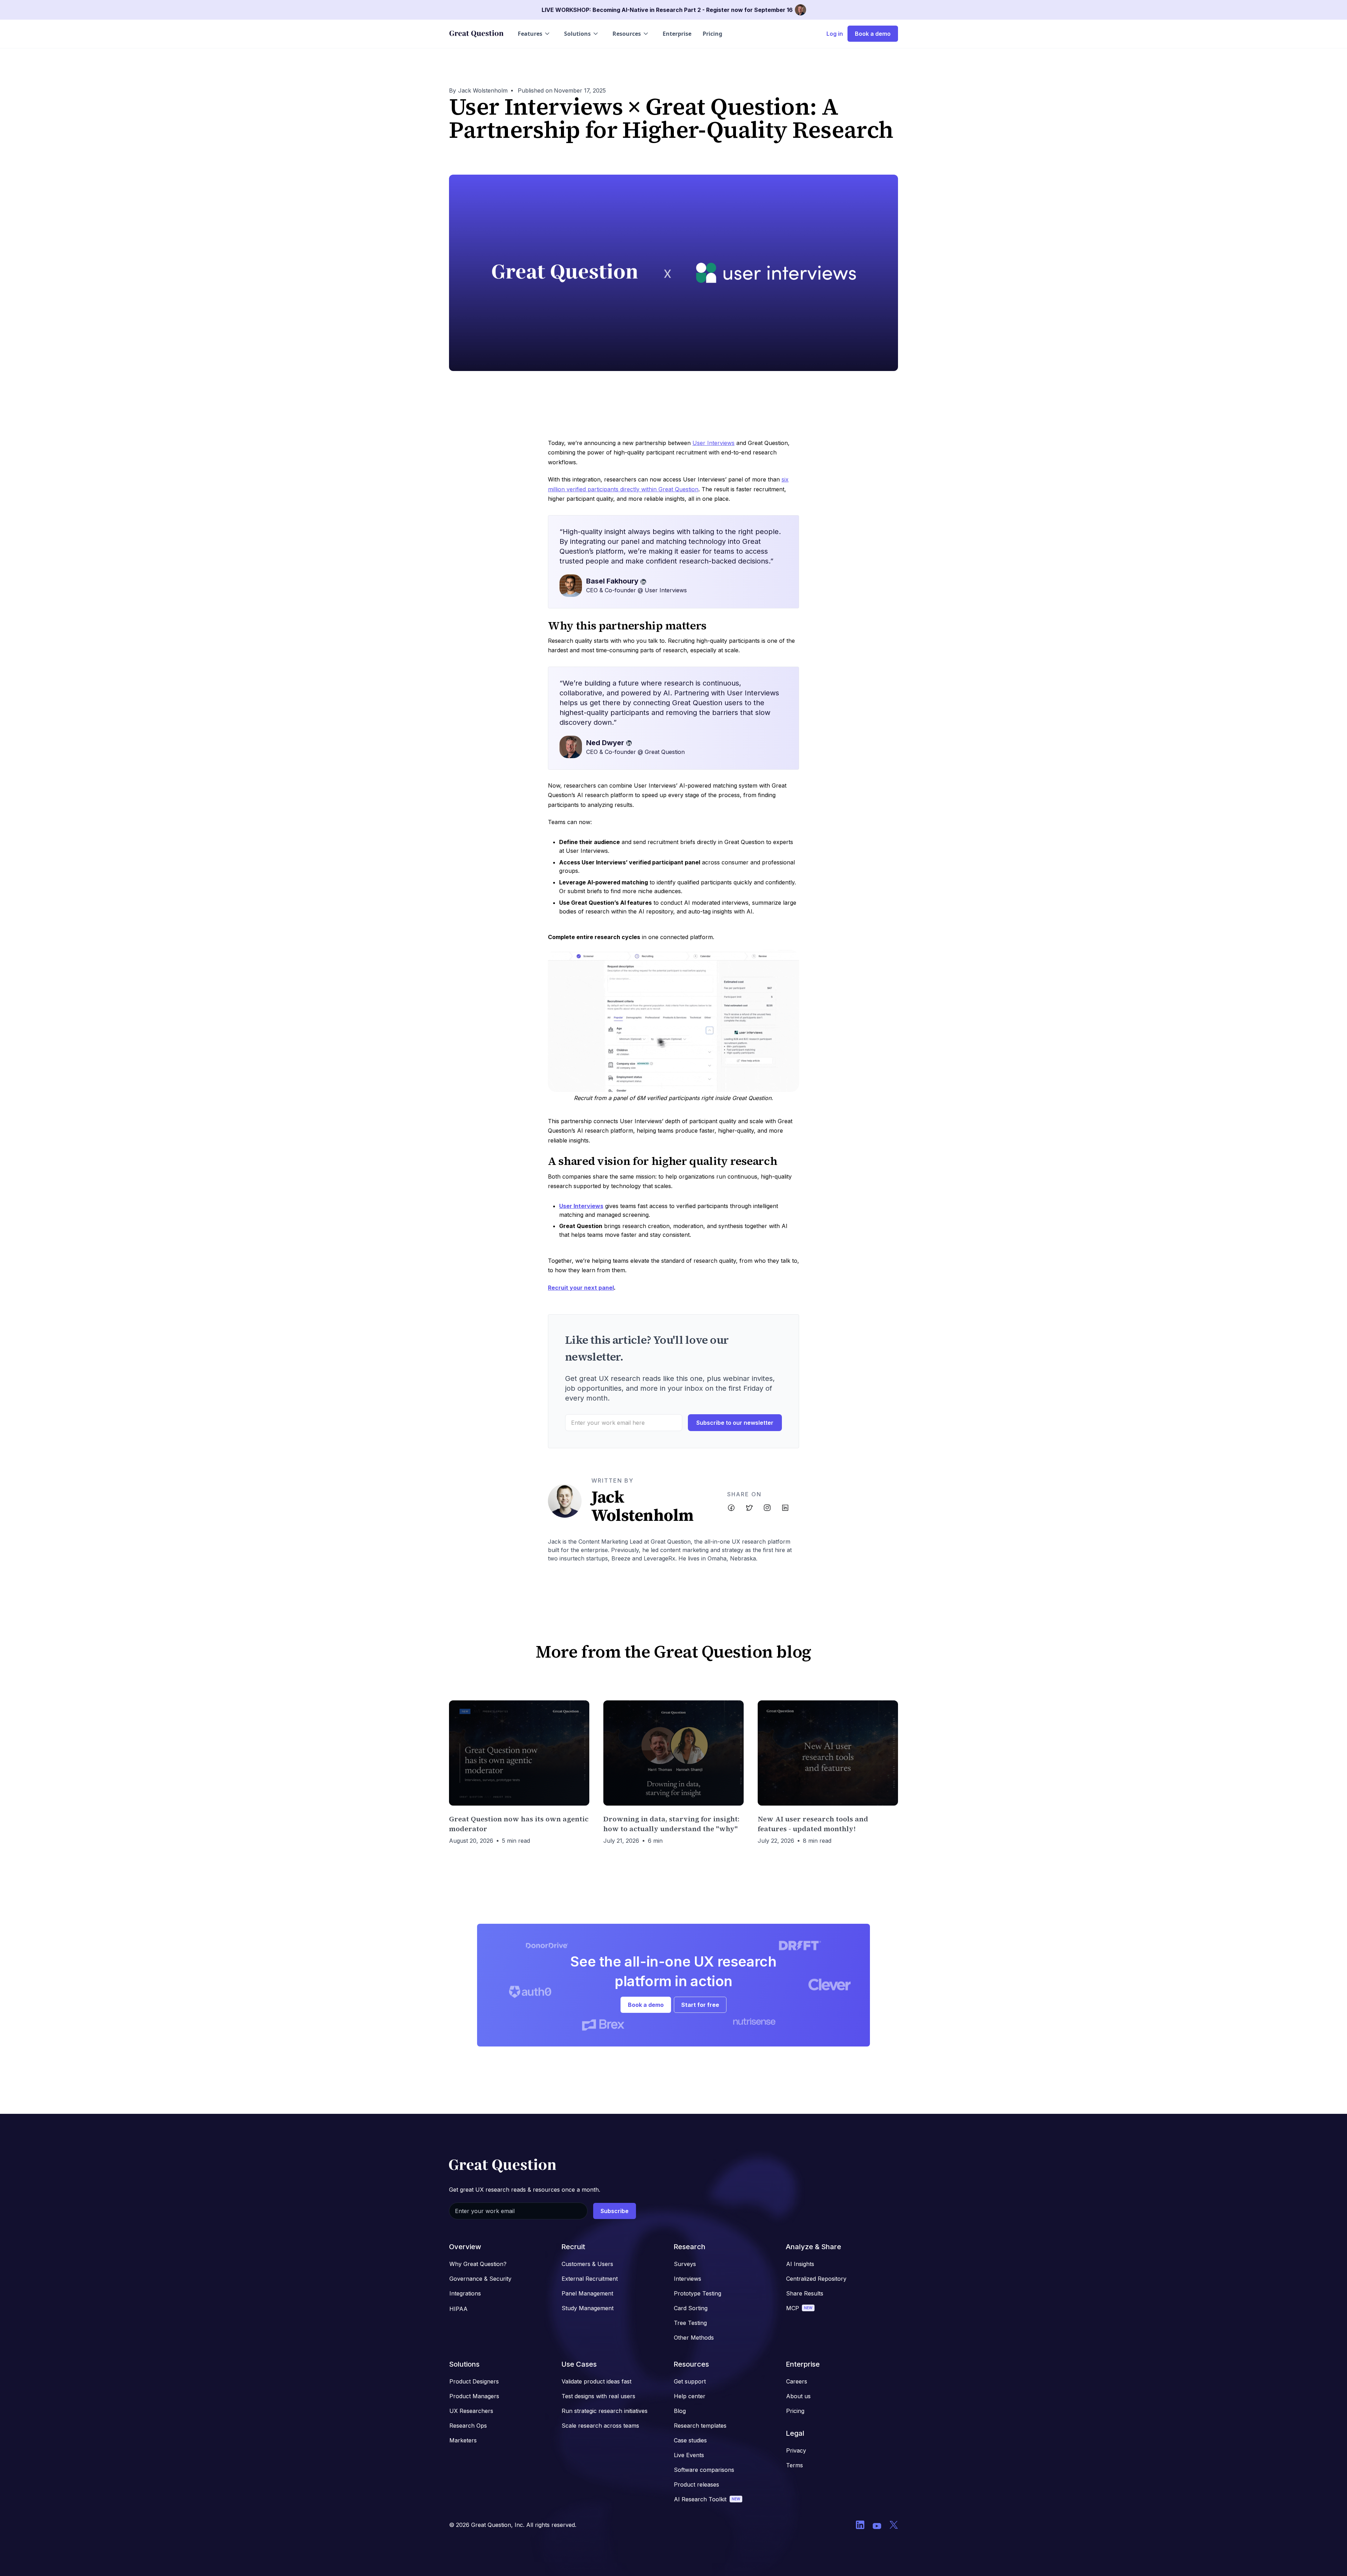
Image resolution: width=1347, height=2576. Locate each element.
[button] (534, 34)
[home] (476, 34)
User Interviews (713, 443)
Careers (797, 2381)
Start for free (700, 2005)
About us (798, 2396)
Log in (835, 34)
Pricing (712, 34)
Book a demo (873, 34)
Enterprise (677, 34)
